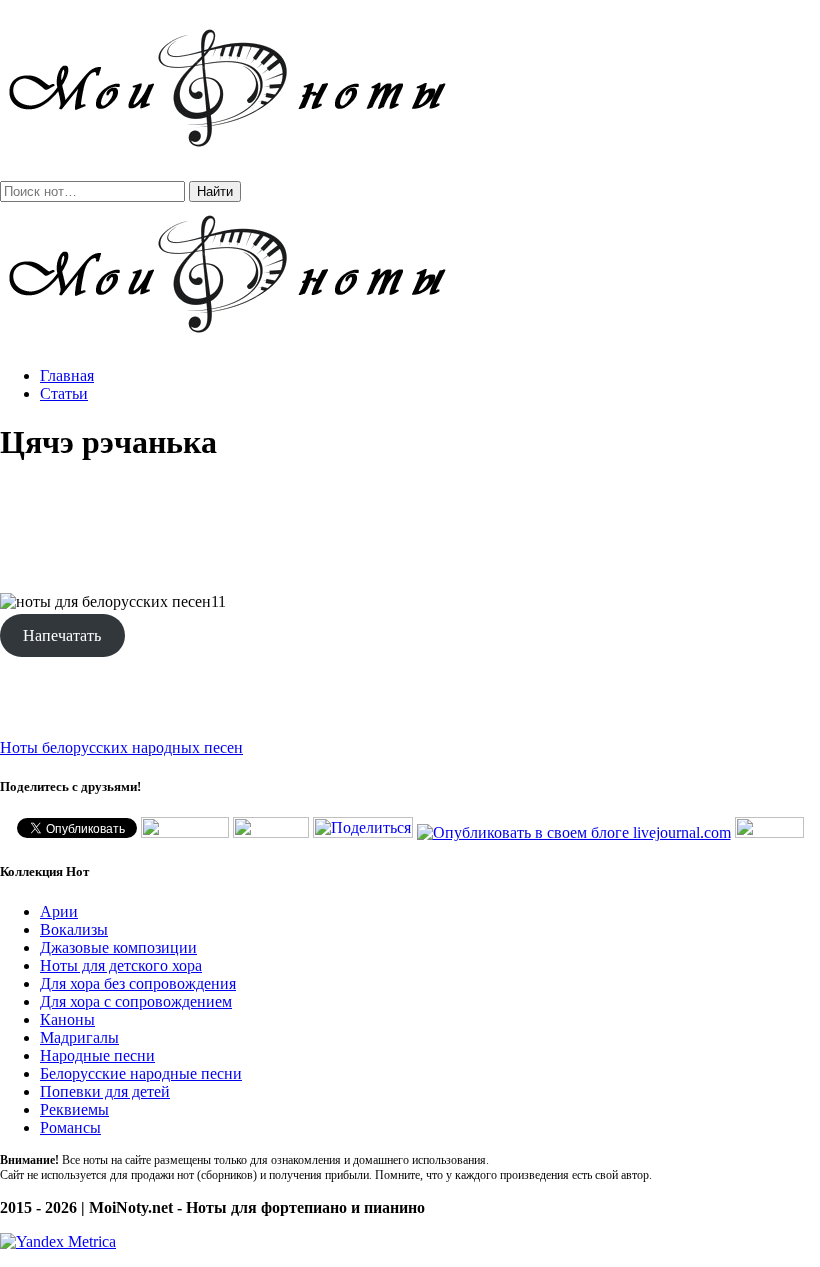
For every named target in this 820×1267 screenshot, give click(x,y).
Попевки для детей (105, 1091)
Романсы (70, 1127)
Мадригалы (79, 1037)
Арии (59, 911)
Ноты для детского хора (121, 965)
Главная (67, 375)
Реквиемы (74, 1109)
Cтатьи (64, 393)
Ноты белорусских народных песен (121, 747)
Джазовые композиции (118, 947)
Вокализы (74, 929)
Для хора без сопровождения (138, 983)
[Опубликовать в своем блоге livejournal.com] (574, 832)
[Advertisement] (410, 528)
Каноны (67, 1019)
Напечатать (62, 635)
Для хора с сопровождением (136, 1001)
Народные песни (97, 1055)
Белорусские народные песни (141, 1073)
